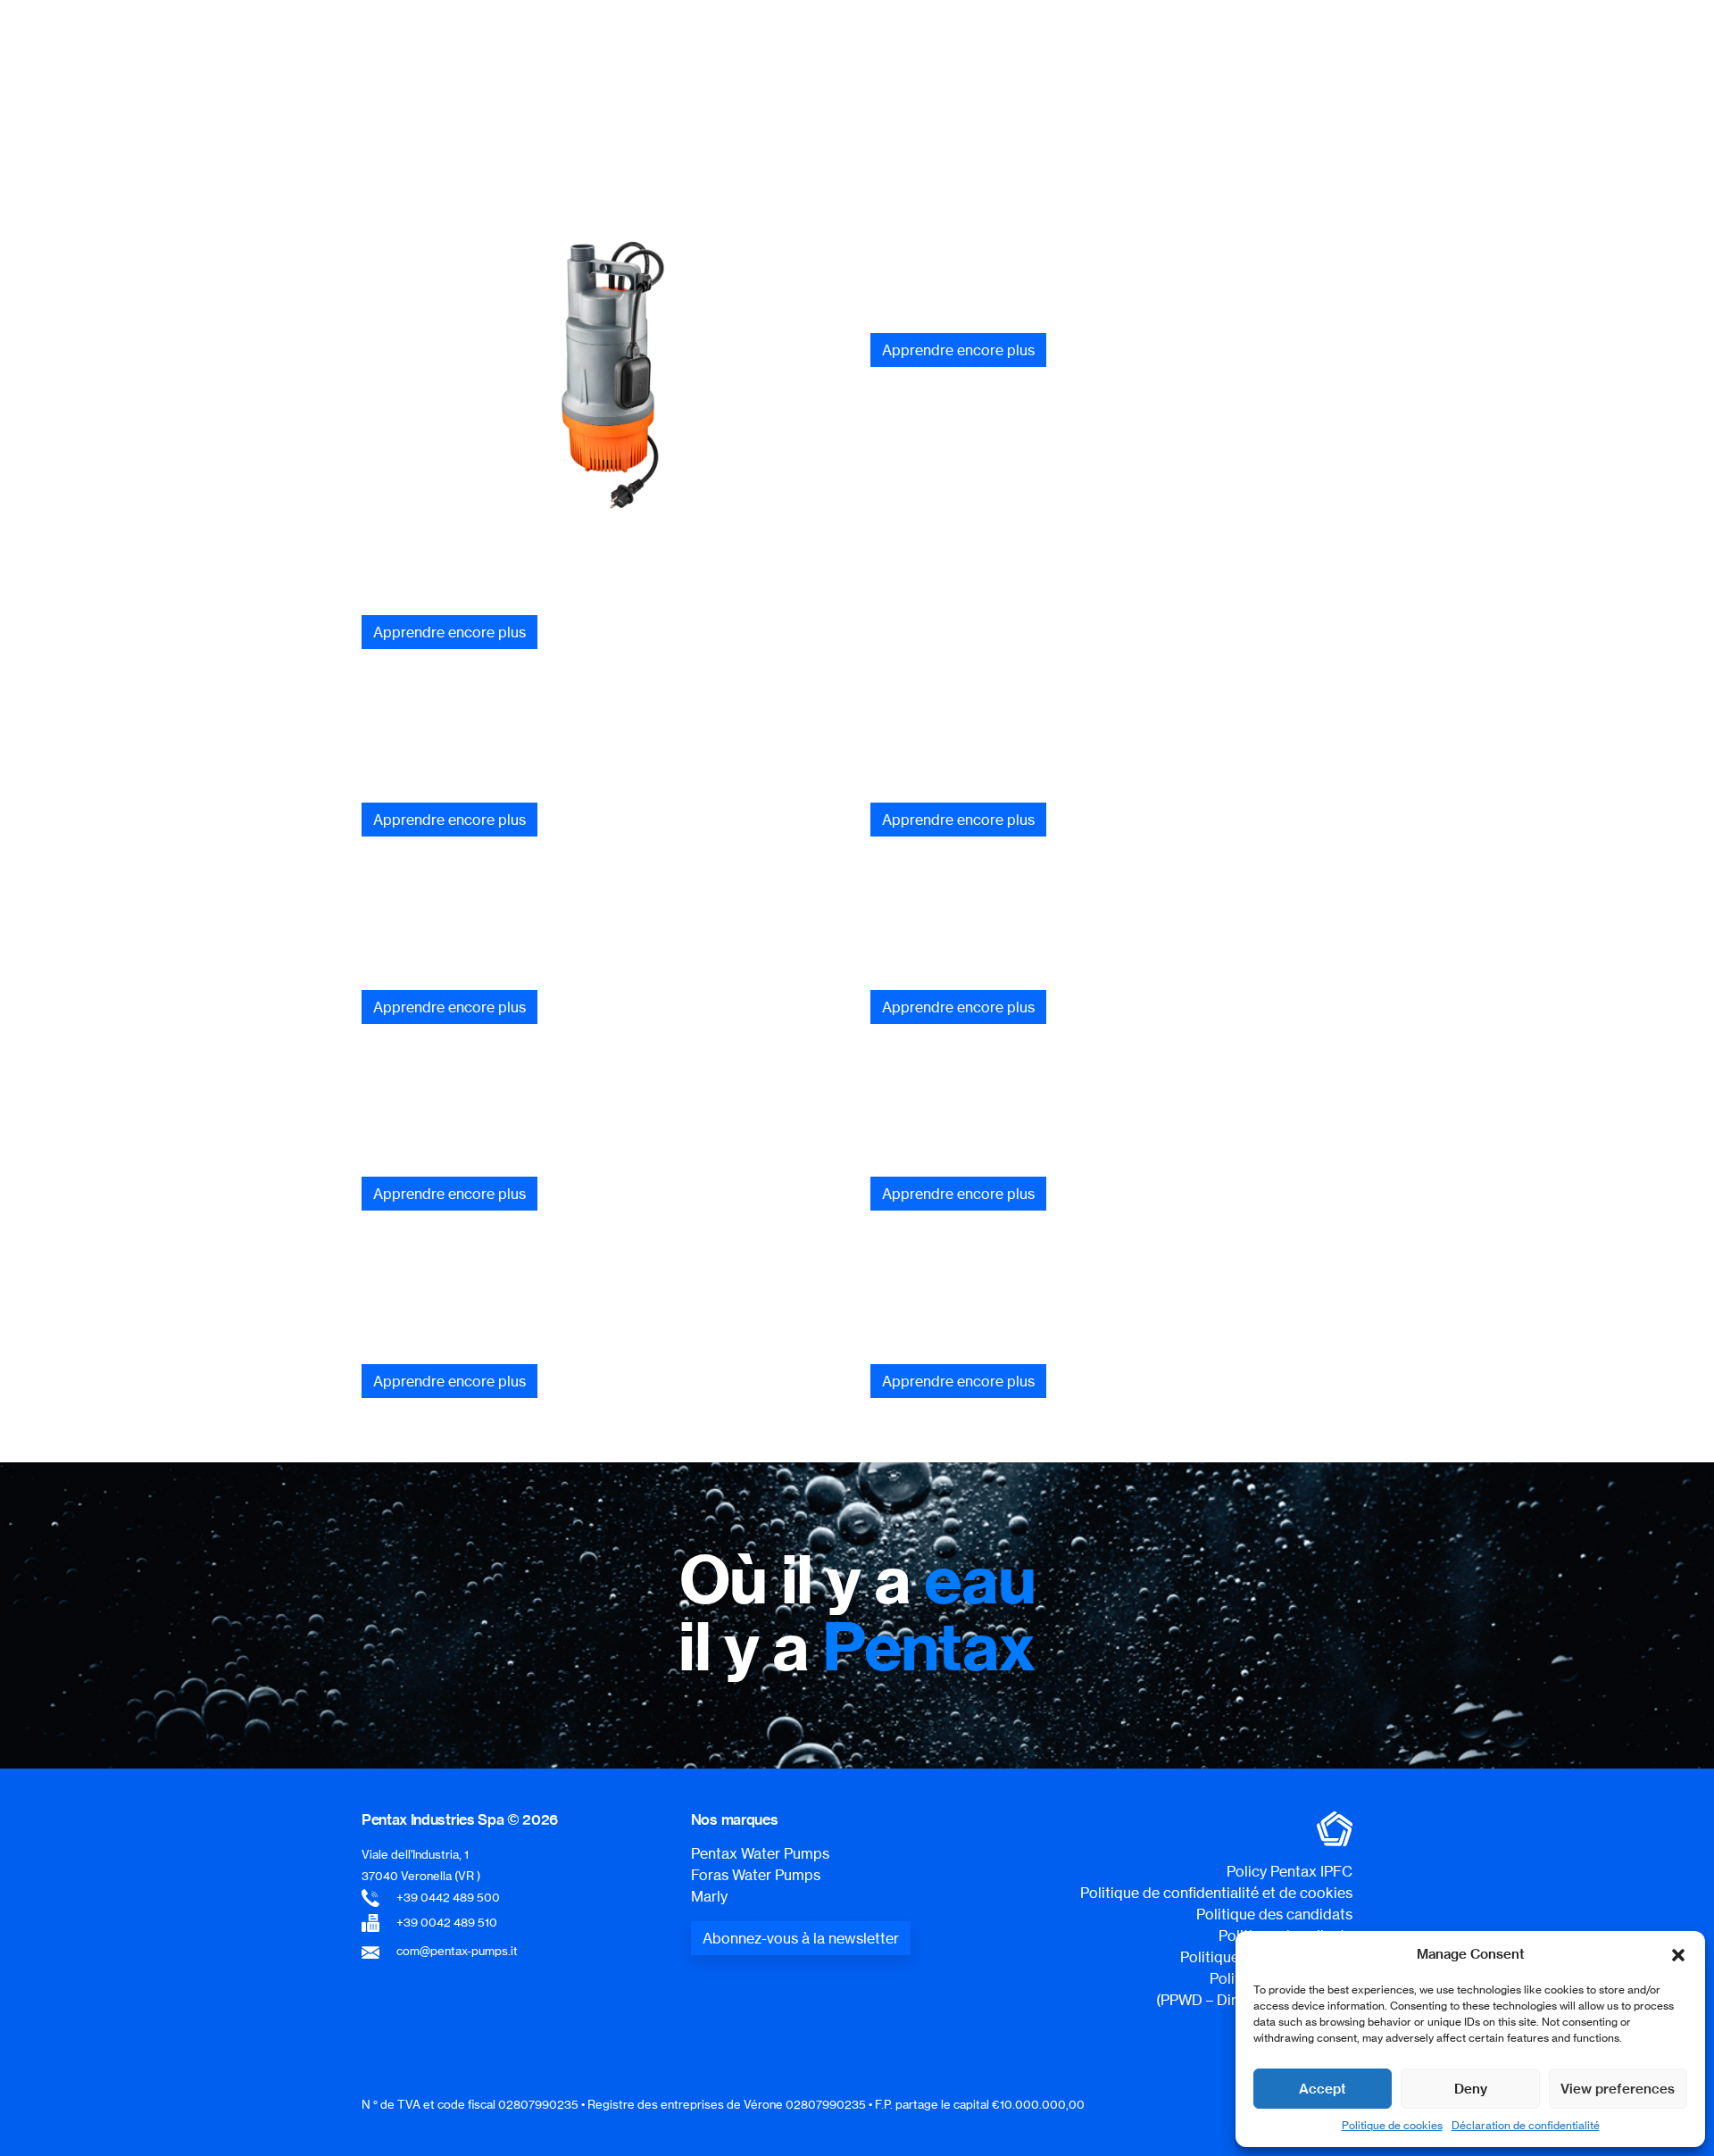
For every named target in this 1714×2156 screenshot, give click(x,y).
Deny (1471, 2089)
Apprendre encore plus (449, 632)
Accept (1323, 2089)
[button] (1678, 1954)
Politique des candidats (1274, 1914)
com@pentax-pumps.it (457, 1951)
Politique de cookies (1392, 2125)
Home (844, 137)
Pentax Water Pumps (760, 1853)
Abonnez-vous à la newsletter (801, 1938)
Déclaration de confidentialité (1526, 2125)
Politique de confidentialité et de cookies (1216, 1893)
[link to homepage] (451, 50)
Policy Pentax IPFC (1290, 1871)
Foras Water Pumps (756, 1875)
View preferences (1618, 2089)
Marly (709, 1896)
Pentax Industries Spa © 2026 (460, 1819)
